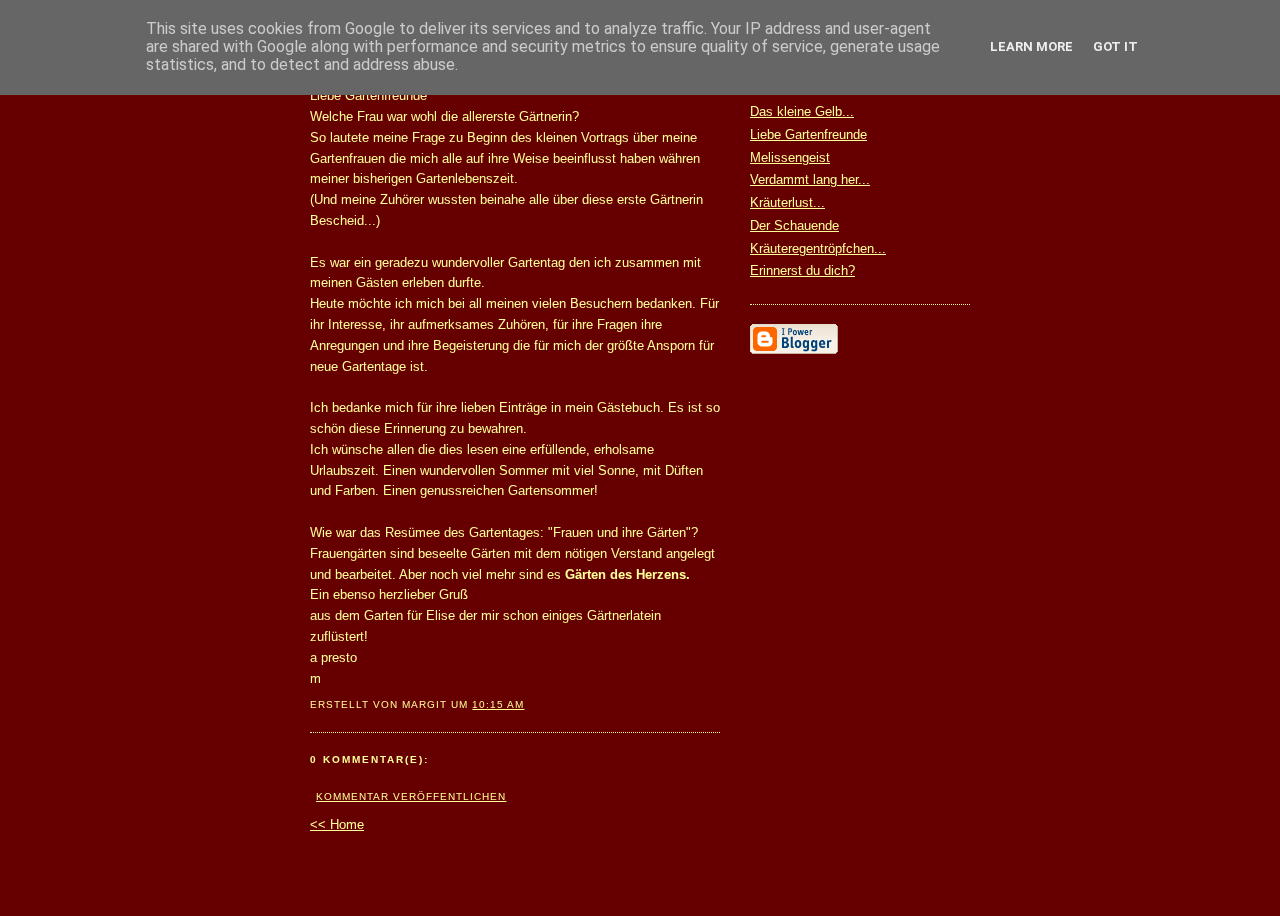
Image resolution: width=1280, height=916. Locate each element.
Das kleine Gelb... (802, 111)
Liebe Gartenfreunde (808, 134)
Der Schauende (794, 225)
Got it (1115, 46)
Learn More (1031, 46)
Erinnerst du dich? (802, 270)
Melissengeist (790, 157)
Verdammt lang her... (810, 179)
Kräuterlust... (787, 202)
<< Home (337, 824)
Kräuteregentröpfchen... (818, 248)
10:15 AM (498, 704)
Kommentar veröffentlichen (411, 796)
